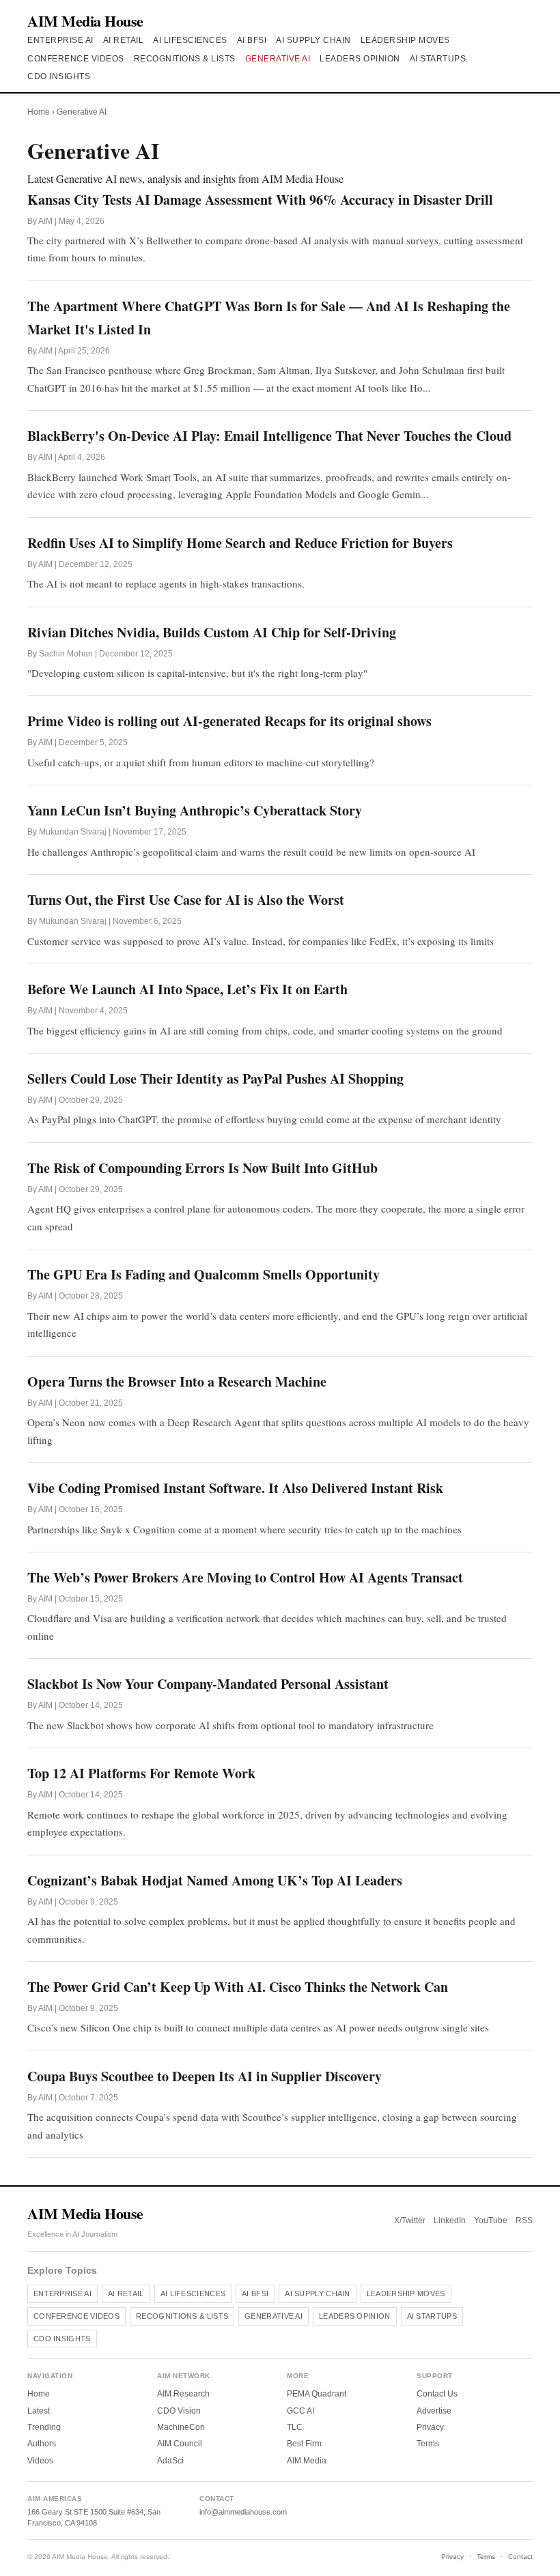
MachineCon (181, 2427)
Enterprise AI (60, 40)
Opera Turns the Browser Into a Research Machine (177, 1381)
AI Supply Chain (313, 40)
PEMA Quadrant (317, 2394)
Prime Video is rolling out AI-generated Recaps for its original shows (229, 721)
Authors (42, 2444)
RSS (524, 2220)
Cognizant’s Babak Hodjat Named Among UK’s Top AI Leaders (215, 1880)
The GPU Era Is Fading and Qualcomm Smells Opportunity (204, 1274)
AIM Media (307, 2461)
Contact (520, 2557)
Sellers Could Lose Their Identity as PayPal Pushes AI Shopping (215, 1079)
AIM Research (183, 2394)
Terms (428, 2444)
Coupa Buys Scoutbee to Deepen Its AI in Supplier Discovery (205, 2076)
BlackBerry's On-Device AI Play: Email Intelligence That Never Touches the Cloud (269, 436)
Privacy (430, 2427)
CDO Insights (59, 76)
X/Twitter (410, 2220)
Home (39, 112)
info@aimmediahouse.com (243, 2512)
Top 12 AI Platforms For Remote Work (141, 1773)
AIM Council (180, 2444)
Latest (39, 2411)
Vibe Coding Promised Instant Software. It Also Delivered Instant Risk (235, 1488)
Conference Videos (76, 59)
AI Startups (438, 59)
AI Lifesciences (190, 40)
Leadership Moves (405, 40)
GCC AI (300, 2411)
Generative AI (278, 59)
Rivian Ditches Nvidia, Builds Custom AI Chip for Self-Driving (212, 632)
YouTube (491, 2220)
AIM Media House (85, 21)
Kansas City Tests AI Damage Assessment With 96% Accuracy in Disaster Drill (260, 200)
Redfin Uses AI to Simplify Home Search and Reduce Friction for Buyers (240, 543)
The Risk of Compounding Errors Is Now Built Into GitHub (202, 1168)
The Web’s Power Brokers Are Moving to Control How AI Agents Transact (245, 1577)
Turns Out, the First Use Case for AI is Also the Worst (186, 900)
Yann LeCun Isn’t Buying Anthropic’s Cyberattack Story (195, 810)
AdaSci (170, 2461)
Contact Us (437, 2394)
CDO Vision (179, 2411)
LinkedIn (450, 2220)
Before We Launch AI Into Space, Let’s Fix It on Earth (187, 989)
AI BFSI (252, 40)
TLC (295, 2427)
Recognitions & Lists (185, 59)
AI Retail (124, 40)
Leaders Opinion (360, 59)
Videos (40, 2461)
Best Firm (304, 2444)
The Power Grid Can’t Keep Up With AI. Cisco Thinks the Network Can (238, 1987)
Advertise (434, 2411)
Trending (44, 2427)
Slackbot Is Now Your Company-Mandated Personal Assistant (208, 1684)
